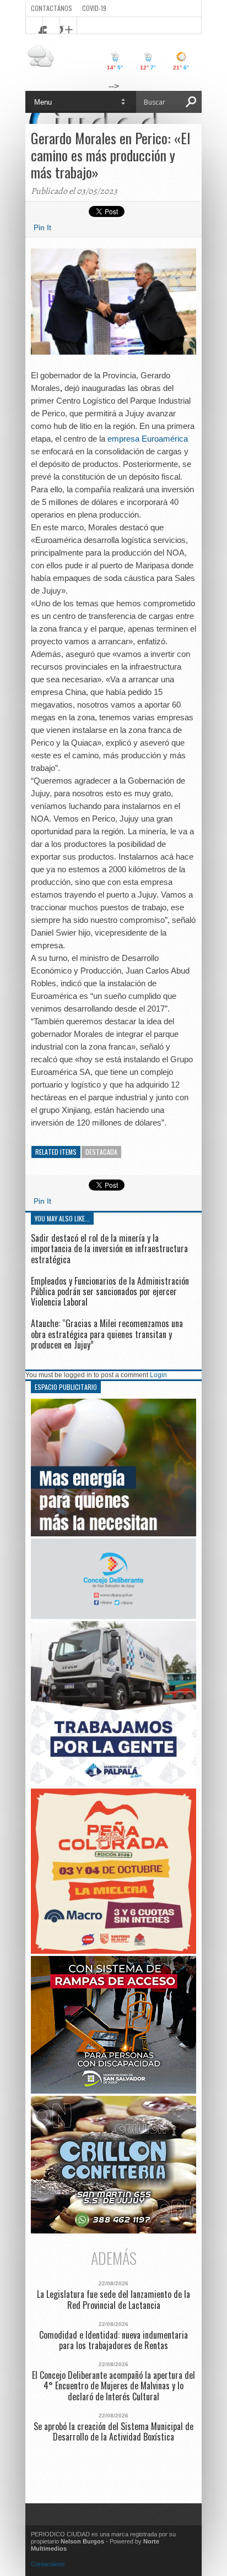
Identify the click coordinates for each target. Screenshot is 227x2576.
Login (158, 1375)
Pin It (42, 227)
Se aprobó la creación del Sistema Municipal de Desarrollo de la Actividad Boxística (113, 2432)
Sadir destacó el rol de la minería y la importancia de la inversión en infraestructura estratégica (109, 1248)
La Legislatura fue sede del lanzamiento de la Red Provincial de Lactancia (113, 2300)
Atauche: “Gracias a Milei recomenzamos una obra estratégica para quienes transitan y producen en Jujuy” (107, 1334)
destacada (101, 1152)
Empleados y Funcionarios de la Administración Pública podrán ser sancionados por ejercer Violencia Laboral (110, 1291)
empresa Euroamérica (148, 439)
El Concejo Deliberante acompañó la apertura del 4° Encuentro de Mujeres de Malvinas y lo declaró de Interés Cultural (113, 2386)
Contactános (48, 2564)
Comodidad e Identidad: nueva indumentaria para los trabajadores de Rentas (113, 2340)
